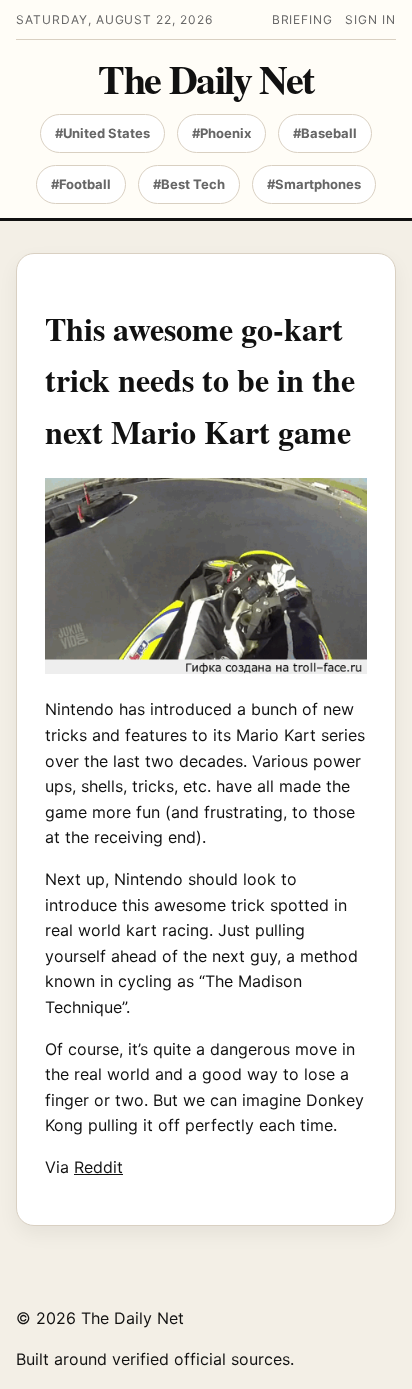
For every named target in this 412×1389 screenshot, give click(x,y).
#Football (81, 184)
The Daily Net (205, 79)
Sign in (370, 19)
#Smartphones (314, 184)
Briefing (303, 19)
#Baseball (325, 133)
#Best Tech (189, 184)
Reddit (98, 1167)
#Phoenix (221, 133)
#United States (102, 133)
